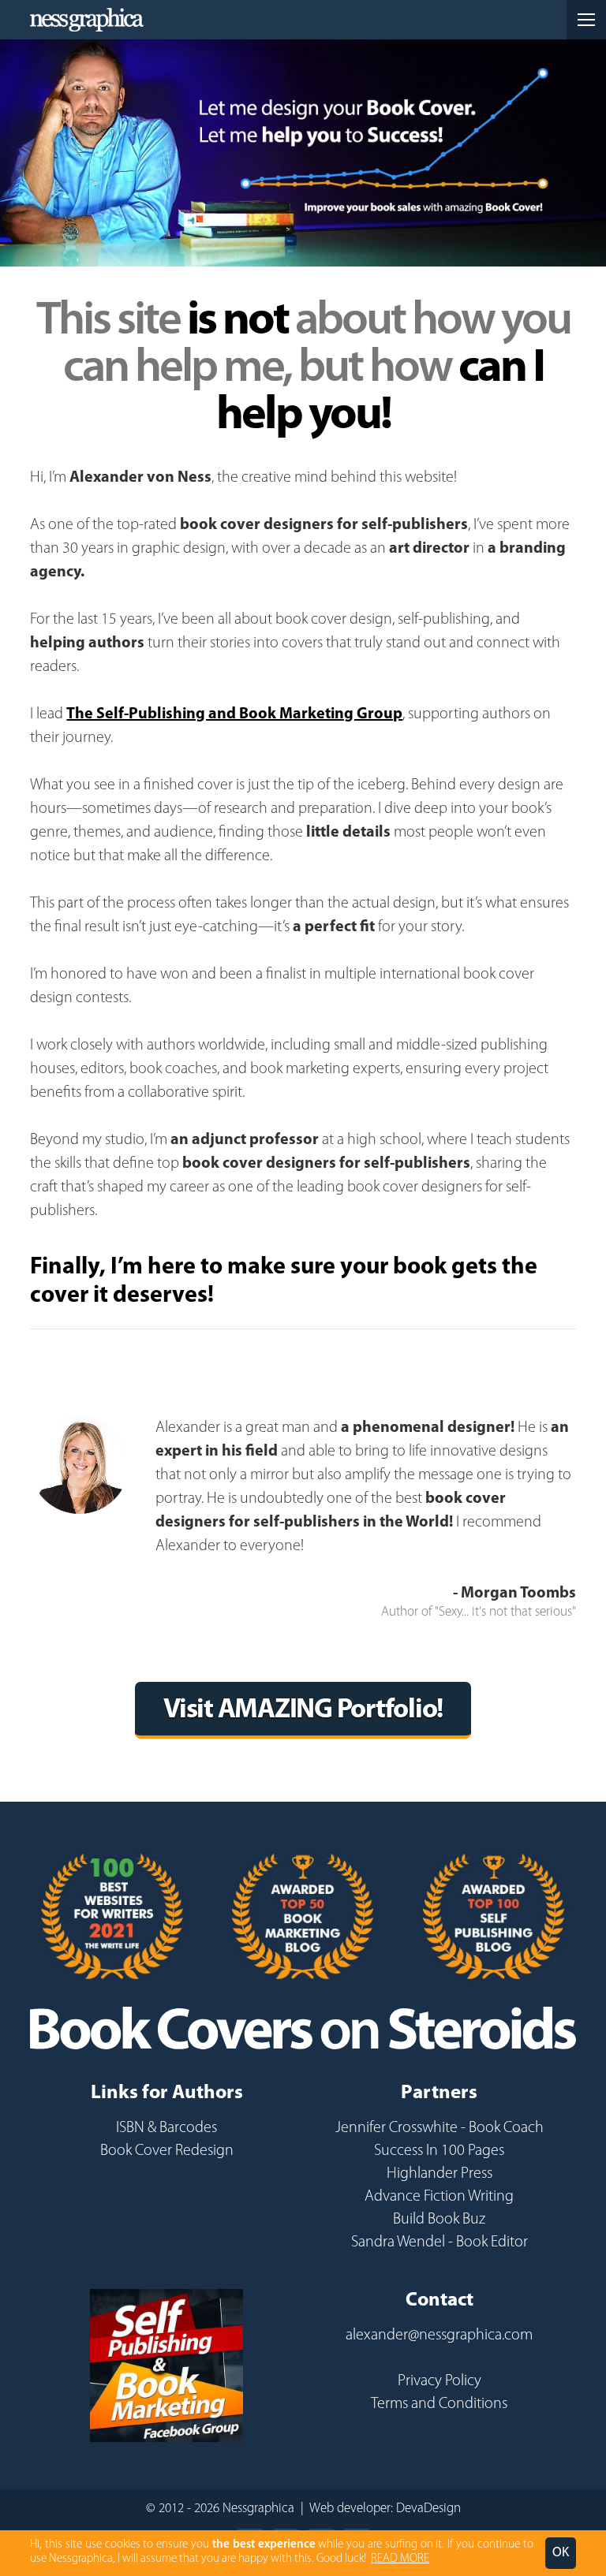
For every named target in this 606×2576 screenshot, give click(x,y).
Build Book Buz (439, 2220)
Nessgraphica (87, 20)
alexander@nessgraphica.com (439, 2336)
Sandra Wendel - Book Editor (440, 2242)
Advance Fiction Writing (439, 2197)
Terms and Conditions (439, 2404)
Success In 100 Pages (439, 2151)
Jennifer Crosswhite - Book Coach (440, 2128)
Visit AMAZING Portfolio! (303, 1711)
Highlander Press (440, 2174)
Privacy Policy (440, 2381)
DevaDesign (428, 2509)
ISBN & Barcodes (166, 2128)
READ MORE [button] (400, 2559)
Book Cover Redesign (167, 2151)
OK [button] (561, 2553)
